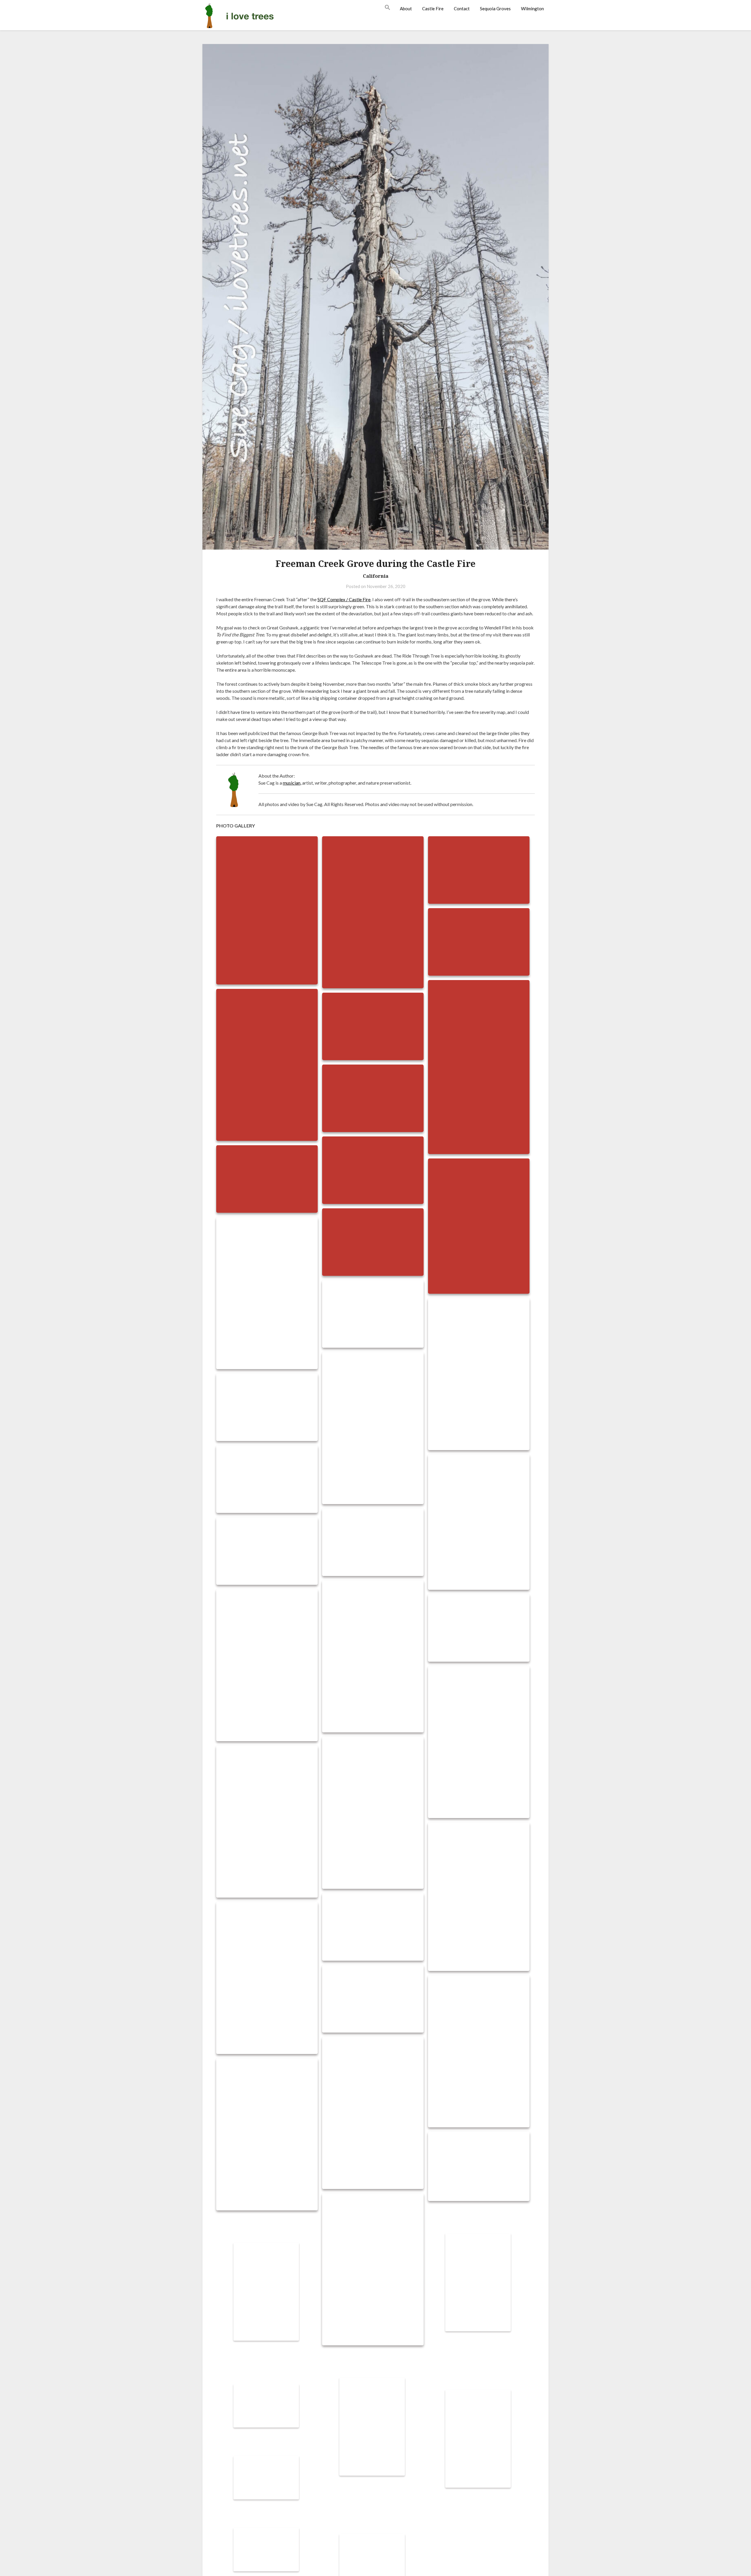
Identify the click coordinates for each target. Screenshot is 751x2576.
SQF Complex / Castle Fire (344, 599)
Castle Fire (433, 9)
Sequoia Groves (495, 9)
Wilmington (532, 9)
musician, (292, 783)
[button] (390, 8)
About (406, 9)
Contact (462, 9)
